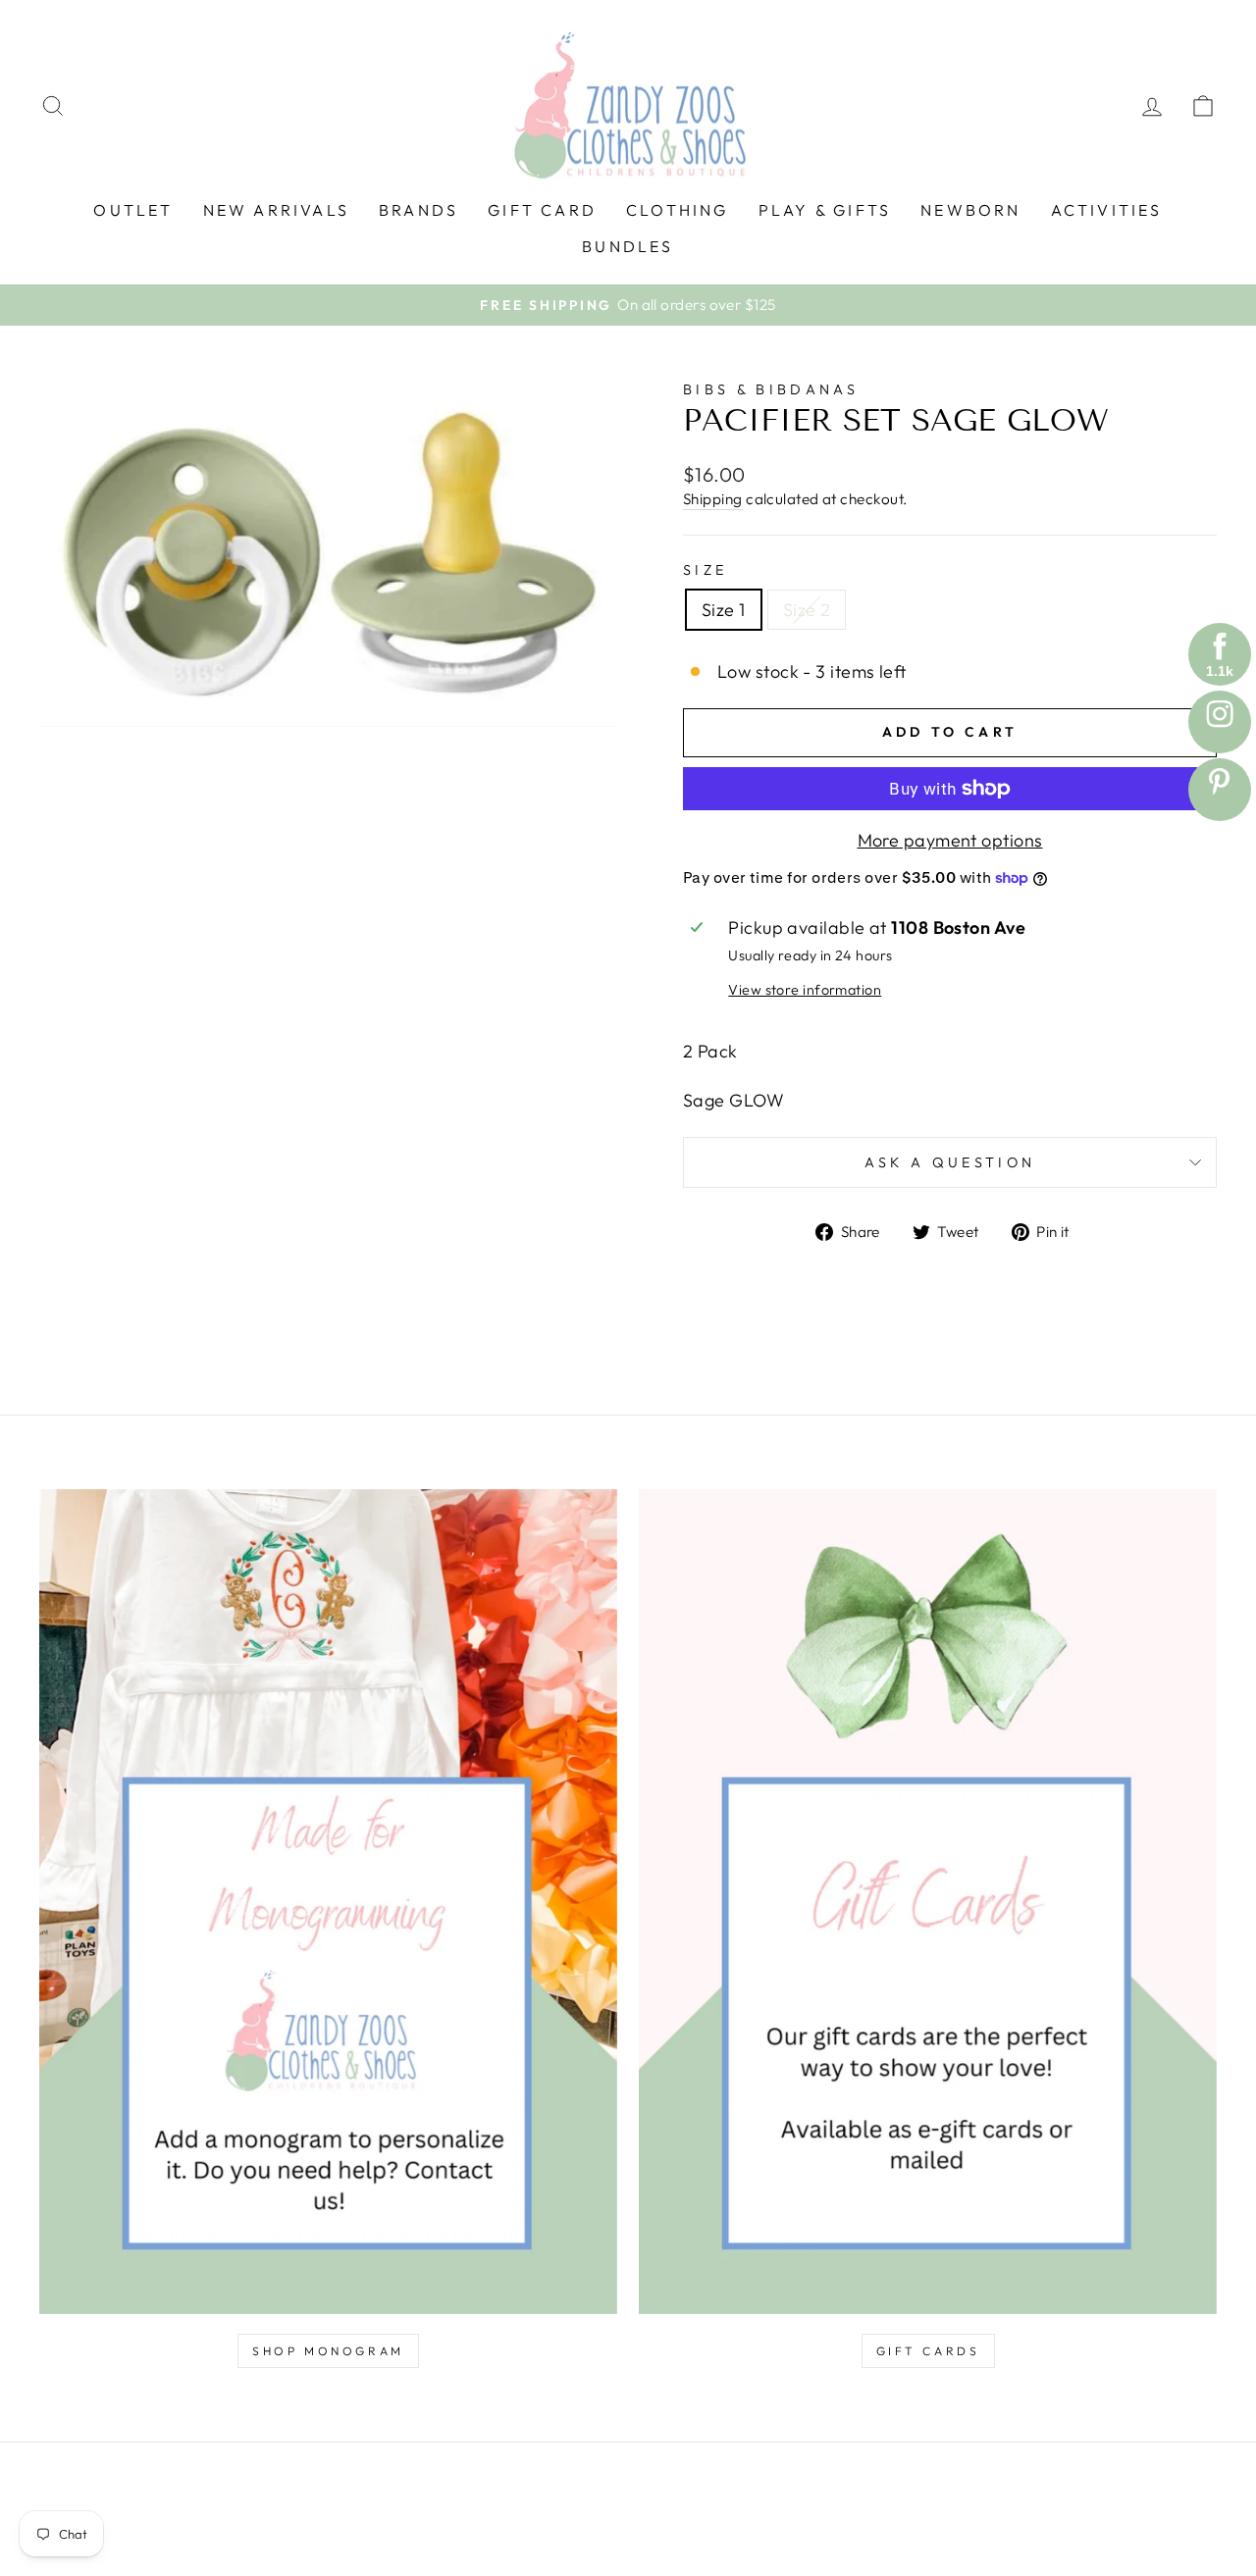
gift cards (928, 2351)
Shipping (713, 499)
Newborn (970, 210)
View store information (805, 990)
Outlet (133, 210)
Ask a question (950, 1162)
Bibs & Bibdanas (771, 389)
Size (705, 570)
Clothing (678, 210)
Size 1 (724, 610)
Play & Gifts (825, 210)
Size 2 (807, 610)
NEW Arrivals (276, 210)
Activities (1107, 210)
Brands (419, 210)
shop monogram (328, 2351)
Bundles (628, 246)
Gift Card (542, 210)
